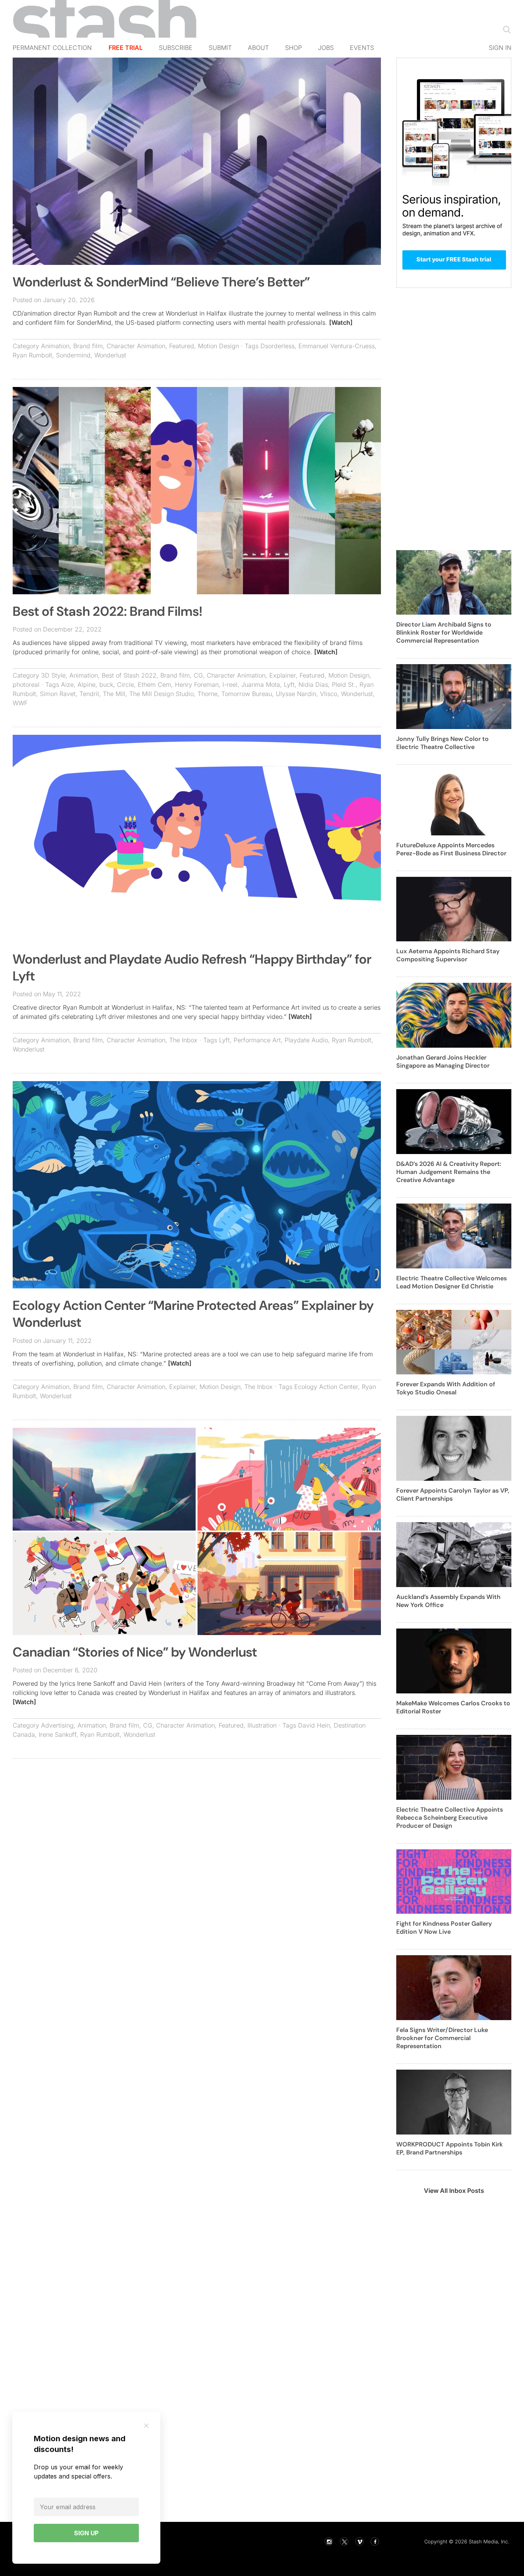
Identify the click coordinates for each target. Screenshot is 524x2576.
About (258, 48)
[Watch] (341, 322)
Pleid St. (344, 685)
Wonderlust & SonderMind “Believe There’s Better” (161, 282)
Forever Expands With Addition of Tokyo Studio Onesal (446, 1388)
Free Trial (126, 48)
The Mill (114, 694)
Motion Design (218, 346)
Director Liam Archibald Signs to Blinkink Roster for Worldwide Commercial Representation (444, 632)
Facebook (375, 2541)
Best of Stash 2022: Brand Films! (107, 611)
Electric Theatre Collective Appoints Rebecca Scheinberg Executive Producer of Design (450, 1818)
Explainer (283, 675)
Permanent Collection (52, 48)
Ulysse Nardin (296, 694)
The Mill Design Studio (161, 694)
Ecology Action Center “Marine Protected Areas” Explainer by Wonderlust (193, 1314)
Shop (293, 48)
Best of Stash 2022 (129, 675)
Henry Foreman (197, 685)
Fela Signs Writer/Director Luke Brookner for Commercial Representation (442, 2038)
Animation (55, 346)
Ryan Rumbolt (32, 355)
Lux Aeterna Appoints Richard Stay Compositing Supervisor (448, 955)
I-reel (230, 685)
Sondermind (73, 355)
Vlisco (329, 694)
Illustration (262, 1725)
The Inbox (183, 1040)
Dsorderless (278, 346)
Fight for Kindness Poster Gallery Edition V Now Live (444, 1928)
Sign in (500, 48)
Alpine (87, 685)
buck (106, 685)
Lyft (289, 685)
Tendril (89, 694)
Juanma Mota (261, 685)
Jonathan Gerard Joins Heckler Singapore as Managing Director (443, 1061)
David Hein (314, 1725)
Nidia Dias (313, 685)
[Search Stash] (505, 29)
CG (198, 675)
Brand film (88, 346)
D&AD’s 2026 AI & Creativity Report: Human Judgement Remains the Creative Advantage (449, 1172)
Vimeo (359, 2541)
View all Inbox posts (454, 2191)
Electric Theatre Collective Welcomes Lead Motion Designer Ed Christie (451, 1282)
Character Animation (136, 346)
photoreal (26, 685)
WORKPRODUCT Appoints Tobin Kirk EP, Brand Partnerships (450, 2148)
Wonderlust (110, 355)
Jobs (326, 48)
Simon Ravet (58, 694)
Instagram (329, 2541)
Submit (220, 48)
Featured (182, 346)
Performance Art (257, 1040)
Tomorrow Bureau (247, 694)
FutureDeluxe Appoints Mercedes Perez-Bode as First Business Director (451, 849)
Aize (67, 685)
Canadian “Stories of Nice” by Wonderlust (135, 1652)
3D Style (53, 675)
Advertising (57, 1725)
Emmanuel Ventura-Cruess (337, 346)
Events (362, 48)
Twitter (344, 2541)
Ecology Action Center (326, 1387)
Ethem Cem (154, 685)
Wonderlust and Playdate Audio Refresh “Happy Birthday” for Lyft (192, 968)
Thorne (208, 694)
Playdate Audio (306, 1040)
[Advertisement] (197, 1820)
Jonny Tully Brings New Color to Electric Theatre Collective (442, 743)
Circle (125, 685)
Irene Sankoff (58, 1734)
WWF (20, 703)
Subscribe (176, 48)
